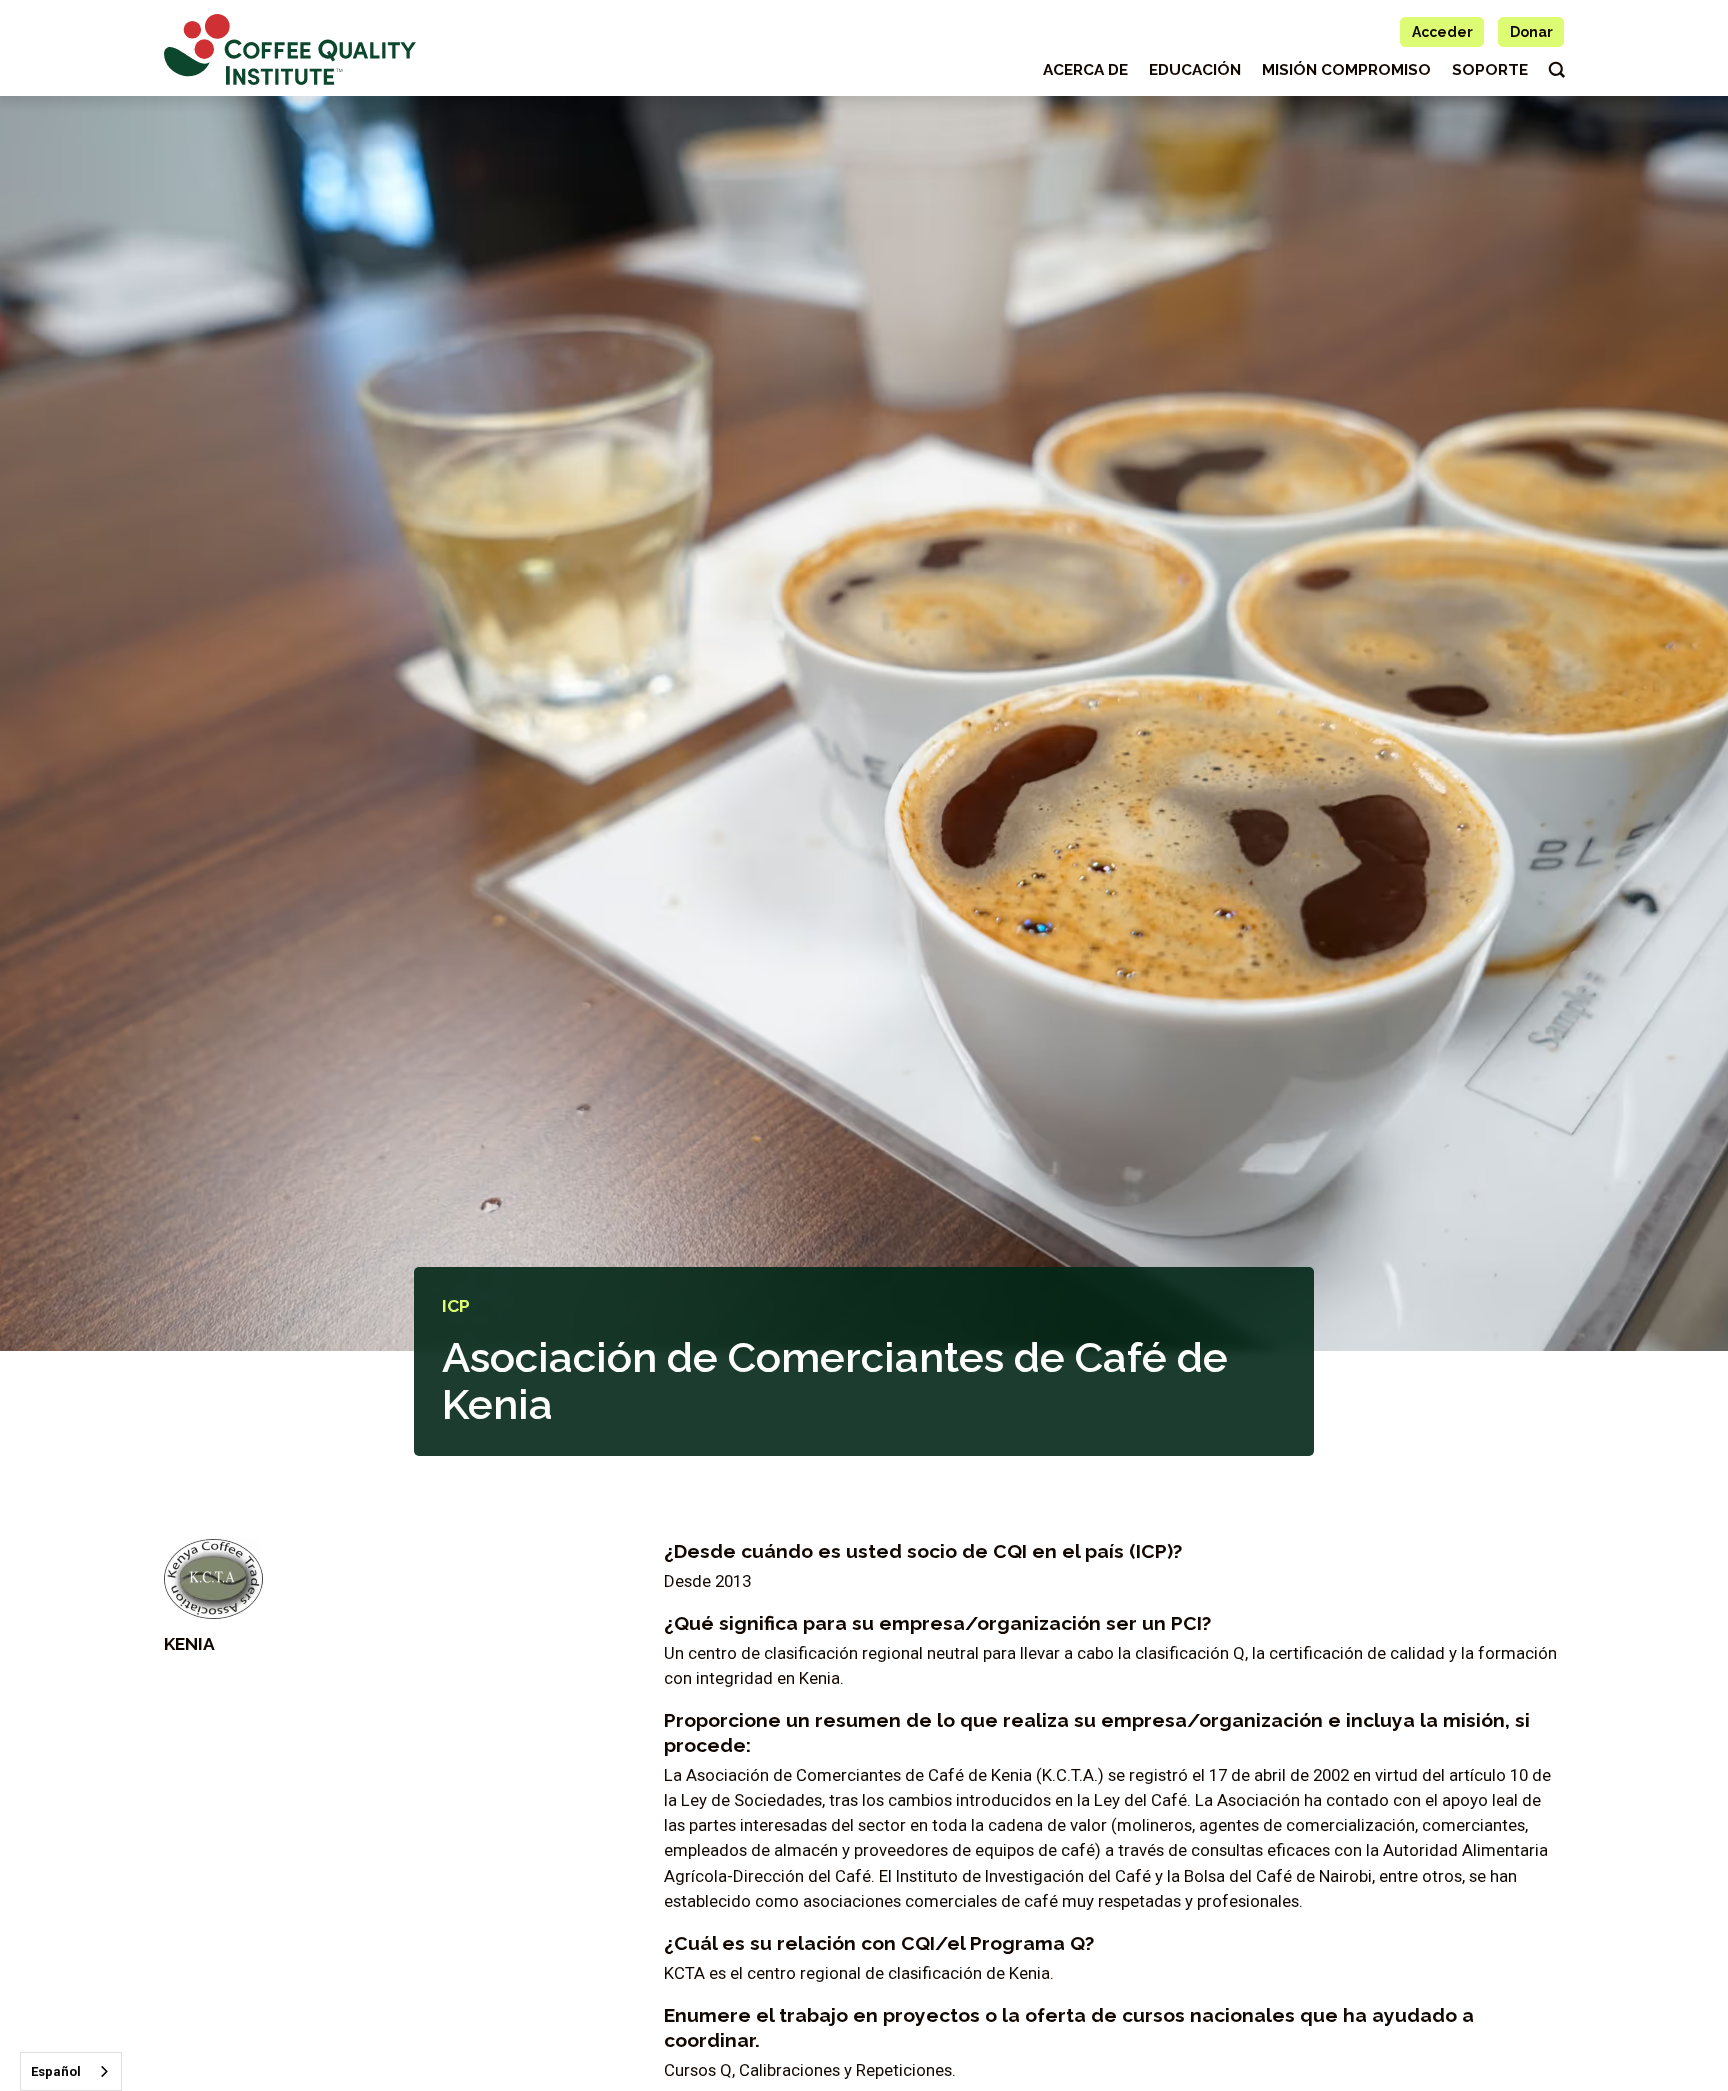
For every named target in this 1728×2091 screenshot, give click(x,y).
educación (1195, 70)
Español (56, 2071)
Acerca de (1085, 70)
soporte (1490, 70)
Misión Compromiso (1346, 70)
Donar (1531, 32)
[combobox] (71, 2071)
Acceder (1442, 32)
